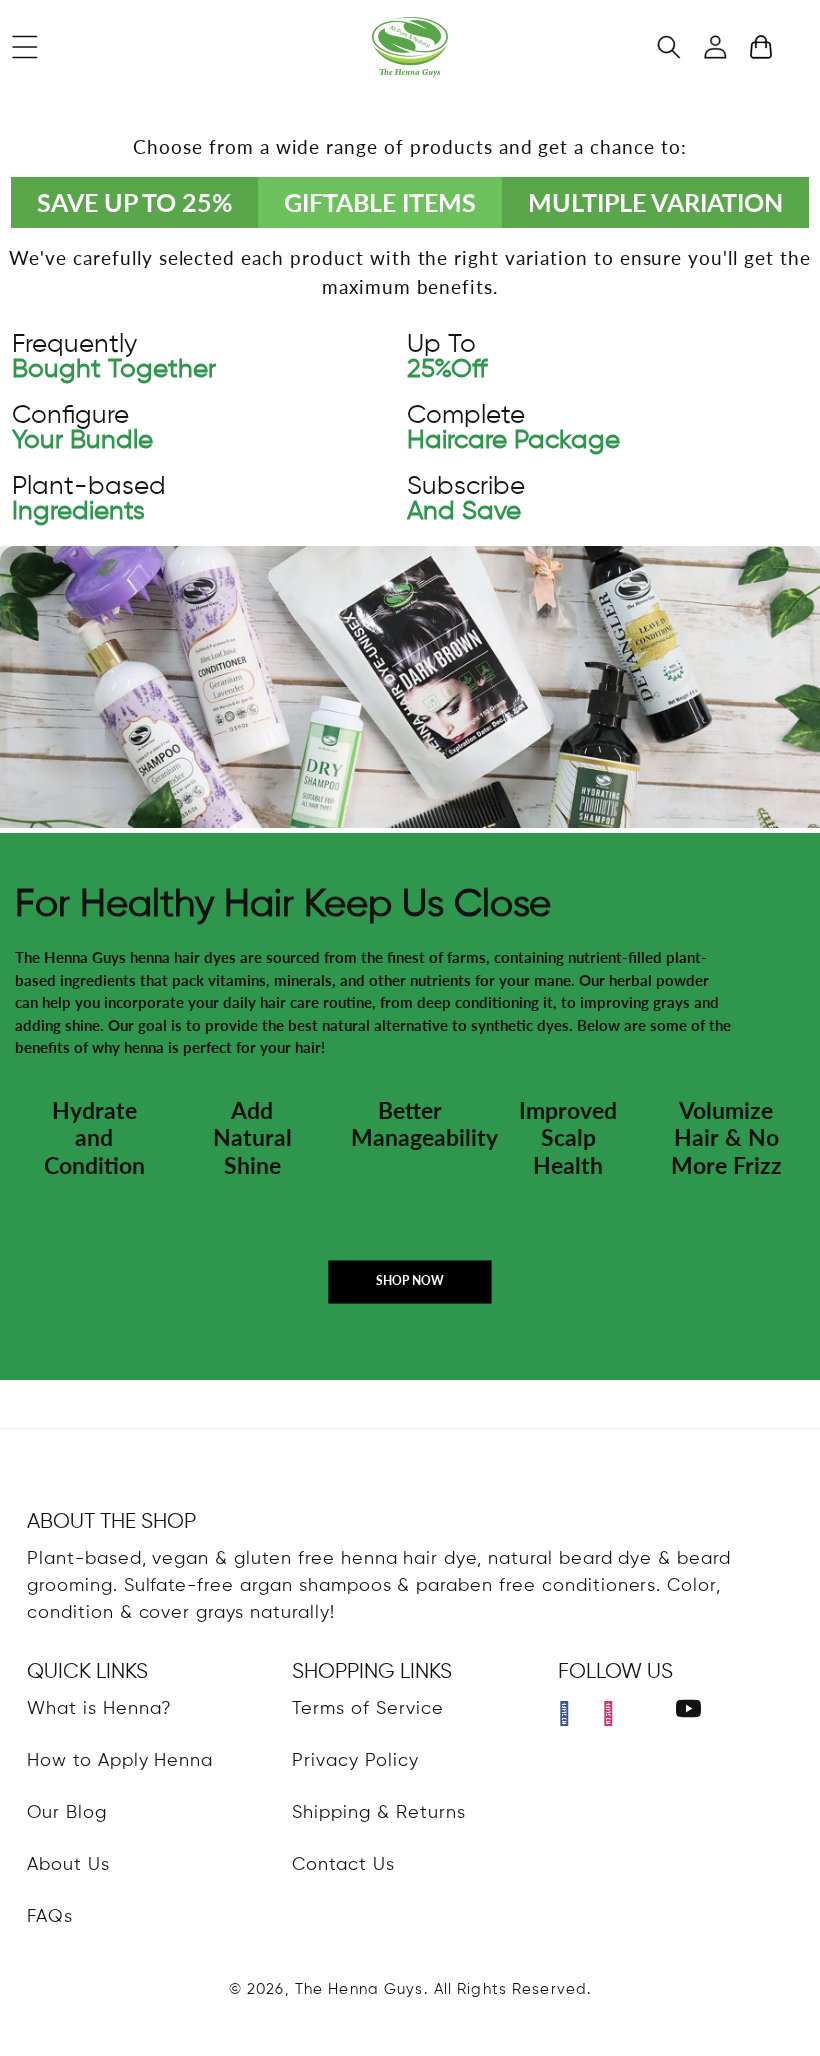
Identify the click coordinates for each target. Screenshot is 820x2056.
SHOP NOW (410, 1280)
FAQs (50, 1917)
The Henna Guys (359, 1989)
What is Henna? (99, 1709)
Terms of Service (367, 1709)
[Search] (669, 47)
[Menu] (24, 47)
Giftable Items (380, 202)
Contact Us (343, 1865)
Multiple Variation (655, 202)
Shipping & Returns (378, 1813)
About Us (68, 1865)
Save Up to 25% (134, 202)
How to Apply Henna (120, 1761)
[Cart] (761, 47)
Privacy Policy (355, 1761)
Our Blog (67, 1813)
